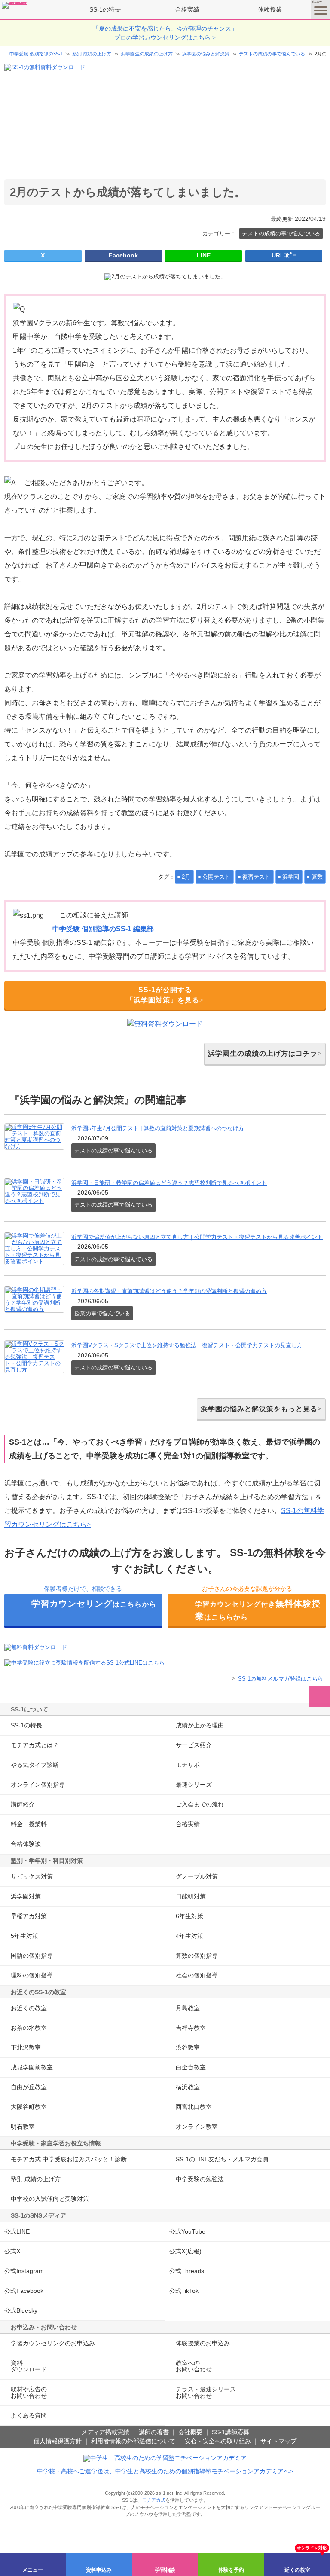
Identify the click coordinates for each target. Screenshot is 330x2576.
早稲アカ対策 (29, 1916)
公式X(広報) (185, 2251)
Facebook (123, 255)
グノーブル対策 (197, 1876)
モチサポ (188, 1765)
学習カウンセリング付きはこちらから (258, 1610)
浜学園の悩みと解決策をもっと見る (259, 1409)
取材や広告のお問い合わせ (29, 2392)
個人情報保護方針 (58, 2441)
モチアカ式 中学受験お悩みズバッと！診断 (69, 2159)
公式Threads (187, 2271)
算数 (317, 877)
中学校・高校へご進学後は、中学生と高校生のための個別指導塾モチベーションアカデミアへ (163, 2471)
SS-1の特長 (105, 9)
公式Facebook (24, 2291)
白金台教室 (191, 2067)
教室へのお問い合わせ (194, 2366)
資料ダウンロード (29, 2366)
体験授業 (270, 9)
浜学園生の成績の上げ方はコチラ (263, 1053)
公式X (12, 2251)
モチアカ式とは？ (35, 1745)
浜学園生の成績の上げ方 (147, 54)
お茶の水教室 (29, 2028)
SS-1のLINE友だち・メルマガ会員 (222, 2159)
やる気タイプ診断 (35, 1765)
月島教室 (188, 2008)
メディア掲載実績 (105, 2432)
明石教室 (23, 2127)
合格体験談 (26, 1844)
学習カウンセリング (53, 2343)
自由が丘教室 (29, 2087)
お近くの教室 (29, 2008)
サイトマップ (278, 2441)
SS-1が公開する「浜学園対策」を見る (163, 995)
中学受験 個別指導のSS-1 (36, 54)
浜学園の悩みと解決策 (206, 54)
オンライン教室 (197, 2127)
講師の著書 (154, 2432)
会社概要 (190, 2432)
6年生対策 (189, 1916)
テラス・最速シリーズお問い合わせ (206, 2392)
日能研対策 (191, 1896)
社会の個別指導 (197, 1975)
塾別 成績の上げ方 (92, 54)
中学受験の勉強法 (200, 2179)
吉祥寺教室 (191, 2028)
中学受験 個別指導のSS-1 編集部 (103, 929)
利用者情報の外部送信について (133, 2441)
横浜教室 (188, 2087)
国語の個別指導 (32, 1956)
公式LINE (17, 2231)
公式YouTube (187, 2231)
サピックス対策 (32, 1876)
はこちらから (94, 1604)
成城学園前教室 (32, 2067)
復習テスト (256, 877)
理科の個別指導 (32, 1975)
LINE (204, 255)
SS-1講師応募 (231, 2432)
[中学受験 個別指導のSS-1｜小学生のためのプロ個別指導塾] (15, 5)
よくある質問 (29, 2415)
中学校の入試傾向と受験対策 (50, 2199)
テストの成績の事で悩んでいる (272, 54)
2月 (186, 877)
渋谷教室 (188, 2047)
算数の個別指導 (197, 1956)
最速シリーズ (194, 1785)
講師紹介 (23, 1804)
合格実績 (187, 9)
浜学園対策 (26, 1896)
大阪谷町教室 (29, 2107)
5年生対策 (24, 1936)
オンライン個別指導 (38, 1785)
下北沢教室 (26, 2047)
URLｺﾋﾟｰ (284, 255)
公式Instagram (24, 2271)
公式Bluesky (21, 2310)
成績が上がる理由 (200, 1725)
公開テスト (216, 877)
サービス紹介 (194, 1745)
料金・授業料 (29, 1824)
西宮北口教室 (194, 2107)
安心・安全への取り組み (218, 2441)
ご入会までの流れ (200, 1804)
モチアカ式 (154, 2500)
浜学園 (291, 877)
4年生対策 (189, 1936)
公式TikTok (184, 2291)
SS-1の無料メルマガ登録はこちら (281, 1678)
